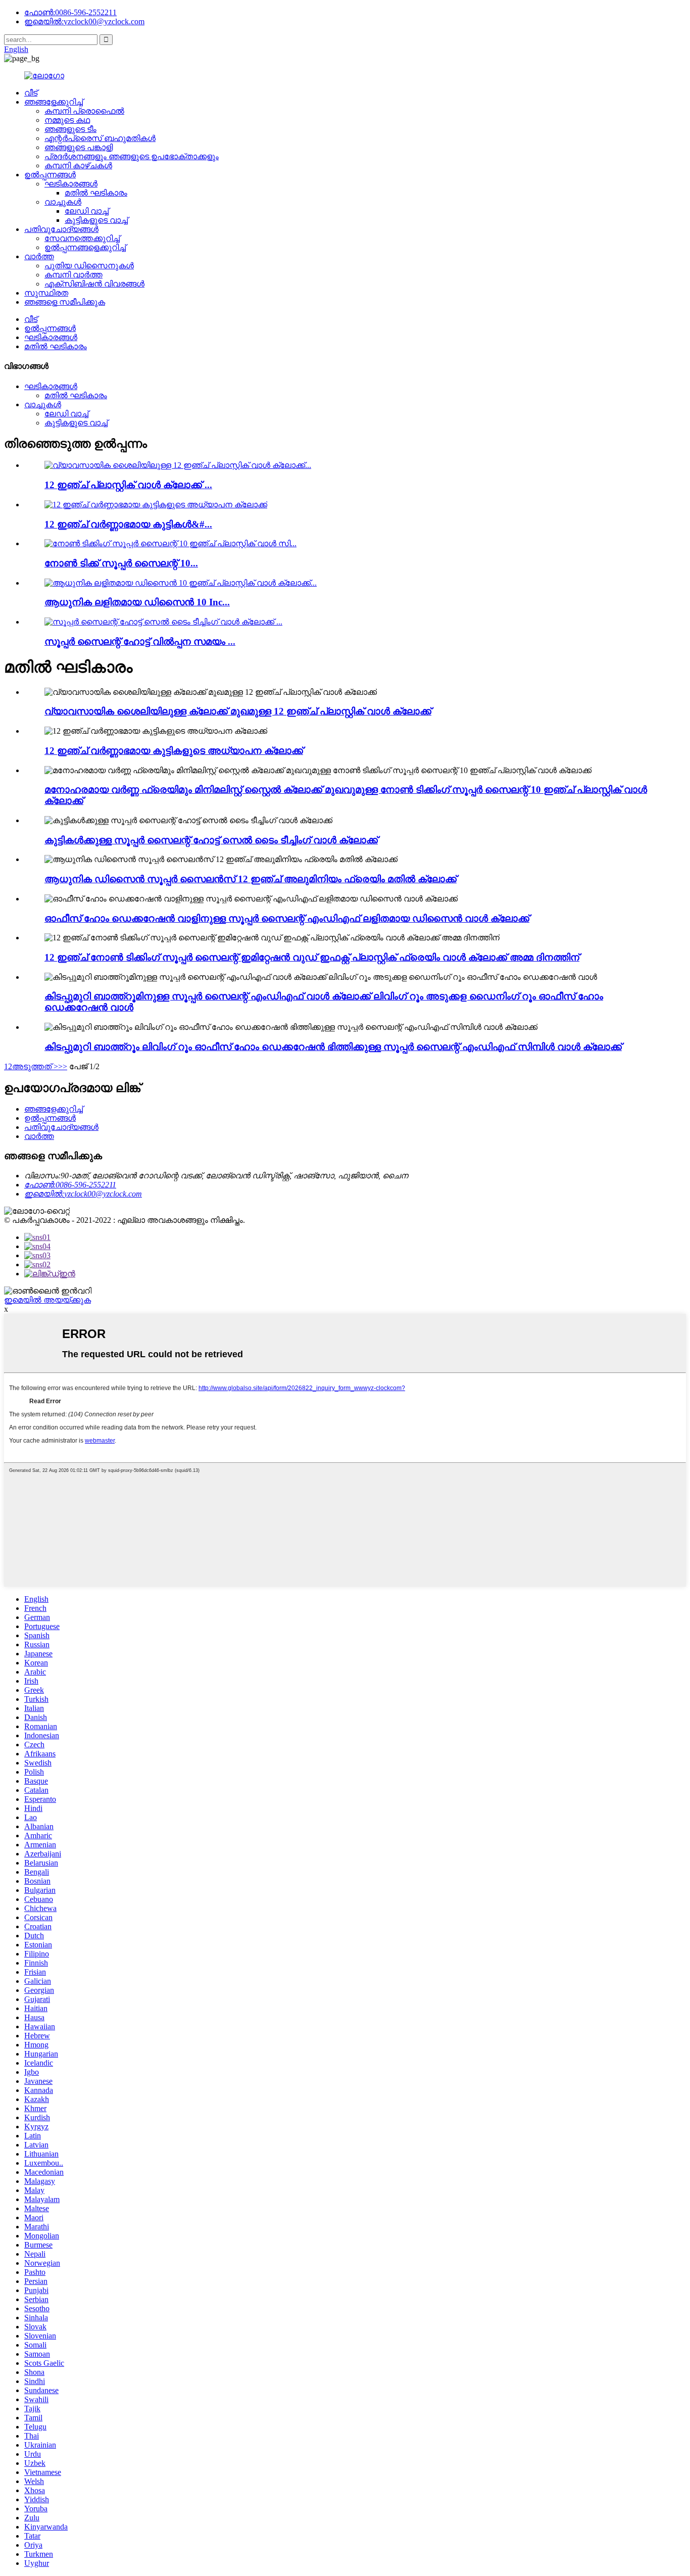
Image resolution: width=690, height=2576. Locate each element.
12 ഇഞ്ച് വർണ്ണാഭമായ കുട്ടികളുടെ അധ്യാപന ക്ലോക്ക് (174, 751)
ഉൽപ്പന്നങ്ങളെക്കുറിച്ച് (85, 247)
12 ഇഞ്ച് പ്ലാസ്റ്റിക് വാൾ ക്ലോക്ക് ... (128, 485)
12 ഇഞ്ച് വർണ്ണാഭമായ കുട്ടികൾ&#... (128, 524)
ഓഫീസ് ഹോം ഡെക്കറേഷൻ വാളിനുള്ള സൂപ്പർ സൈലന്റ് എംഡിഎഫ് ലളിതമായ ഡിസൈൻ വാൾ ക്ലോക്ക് (287, 918)
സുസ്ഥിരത (46, 293)
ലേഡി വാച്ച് (87, 211)
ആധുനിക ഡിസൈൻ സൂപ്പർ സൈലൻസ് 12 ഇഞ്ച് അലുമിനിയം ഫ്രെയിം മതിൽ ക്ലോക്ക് (251, 879)
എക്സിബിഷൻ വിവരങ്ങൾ (94, 284)
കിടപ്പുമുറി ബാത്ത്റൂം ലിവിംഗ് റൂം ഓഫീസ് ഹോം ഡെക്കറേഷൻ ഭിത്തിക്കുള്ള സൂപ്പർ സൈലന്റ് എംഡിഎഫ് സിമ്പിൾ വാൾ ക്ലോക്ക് (333, 1047)
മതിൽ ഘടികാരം (96, 193)
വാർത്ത (39, 256)
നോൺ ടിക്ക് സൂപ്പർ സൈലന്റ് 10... (121, 563)
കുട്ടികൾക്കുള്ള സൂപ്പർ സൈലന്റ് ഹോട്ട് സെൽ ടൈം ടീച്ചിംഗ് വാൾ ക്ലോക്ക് (211, 840)
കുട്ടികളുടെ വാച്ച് (96, 220)
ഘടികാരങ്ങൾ (71, 184)
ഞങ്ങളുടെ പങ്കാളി (79, 147)
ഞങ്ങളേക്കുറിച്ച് (54, 102)
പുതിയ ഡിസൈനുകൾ (89, 266)
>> (63, 1066)
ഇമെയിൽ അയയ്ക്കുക (47, 1300)
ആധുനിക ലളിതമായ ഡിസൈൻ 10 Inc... (137, 602)
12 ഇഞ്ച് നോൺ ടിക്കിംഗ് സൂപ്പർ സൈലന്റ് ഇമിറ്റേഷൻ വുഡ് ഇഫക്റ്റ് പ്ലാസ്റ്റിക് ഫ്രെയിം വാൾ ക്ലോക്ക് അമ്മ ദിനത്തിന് (312, 957)
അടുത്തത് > (35, 1066)
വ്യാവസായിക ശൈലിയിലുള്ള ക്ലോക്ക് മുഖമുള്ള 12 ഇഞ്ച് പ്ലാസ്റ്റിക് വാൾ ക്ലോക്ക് (238, 711)
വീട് (31, 93)
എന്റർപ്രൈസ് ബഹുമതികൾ (100, 138)
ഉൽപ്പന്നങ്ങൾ (50, 175)
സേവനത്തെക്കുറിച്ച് (82, 238)
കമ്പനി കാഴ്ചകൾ (78, 165)
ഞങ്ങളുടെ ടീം (70, 129)
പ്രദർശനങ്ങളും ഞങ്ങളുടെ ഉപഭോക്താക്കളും (132, 156)
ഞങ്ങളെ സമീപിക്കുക (65, 302)
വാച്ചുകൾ (63, 202)
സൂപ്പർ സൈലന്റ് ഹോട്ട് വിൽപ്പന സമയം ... (140, 641)
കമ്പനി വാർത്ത (73, 275)
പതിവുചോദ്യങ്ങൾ (61, 229)
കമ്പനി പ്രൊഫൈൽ (84, 111)
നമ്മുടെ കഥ (67, 120)
